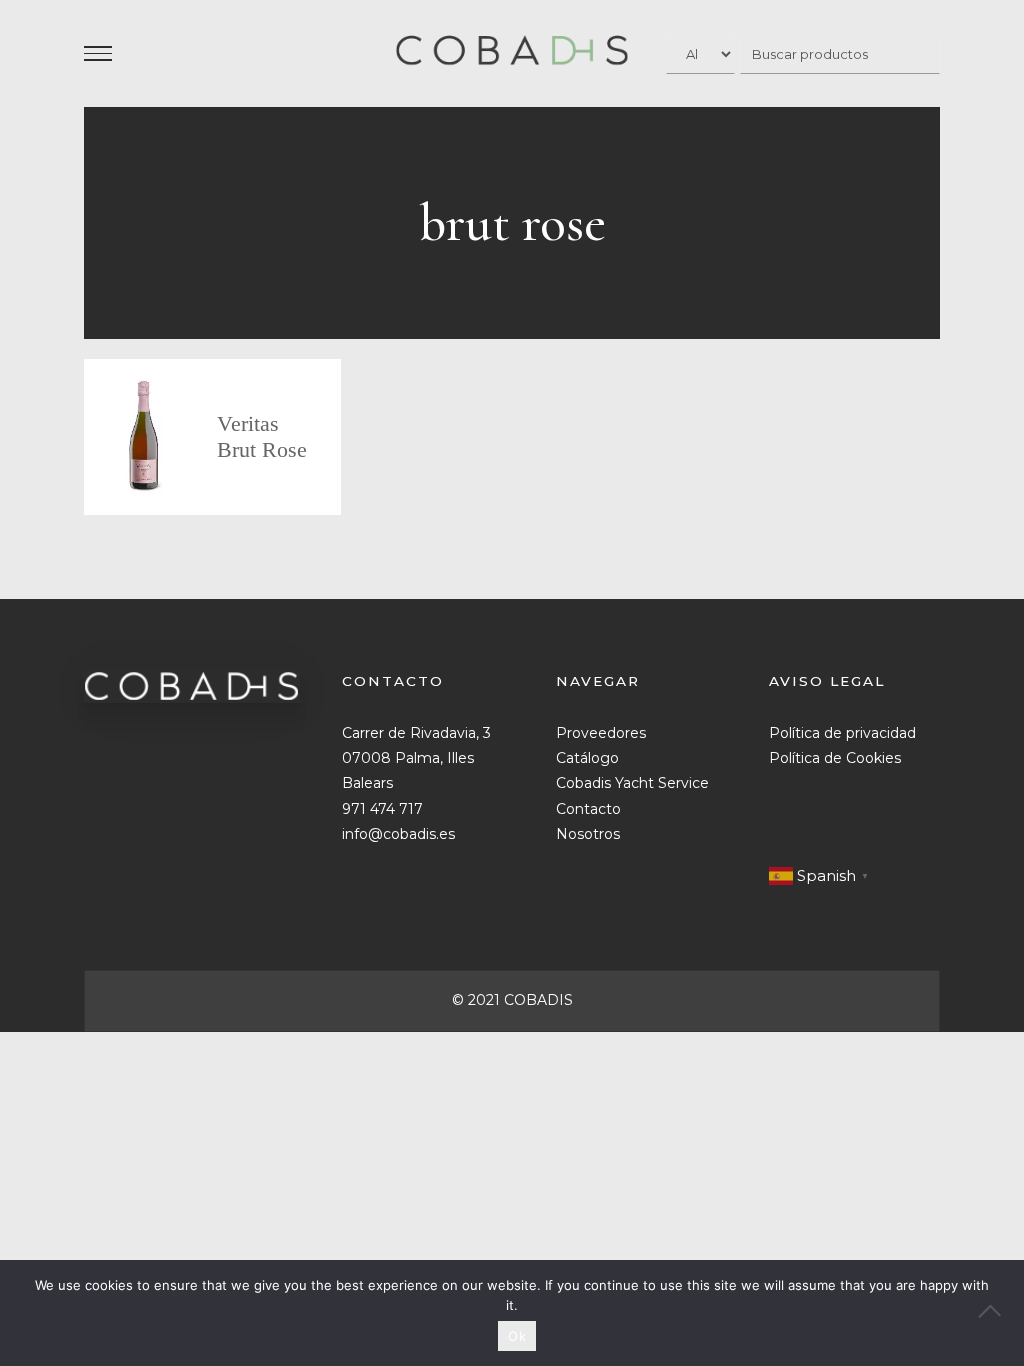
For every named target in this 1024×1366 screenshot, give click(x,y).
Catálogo (587, 758)
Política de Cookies (835, 758)
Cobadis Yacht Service (632, 783)
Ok (517, 1336)
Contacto (588, 809)
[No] (999, 1313)
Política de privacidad (842, 733)
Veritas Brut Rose (262, 436)
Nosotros (588, 834)
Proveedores (601, 733)
